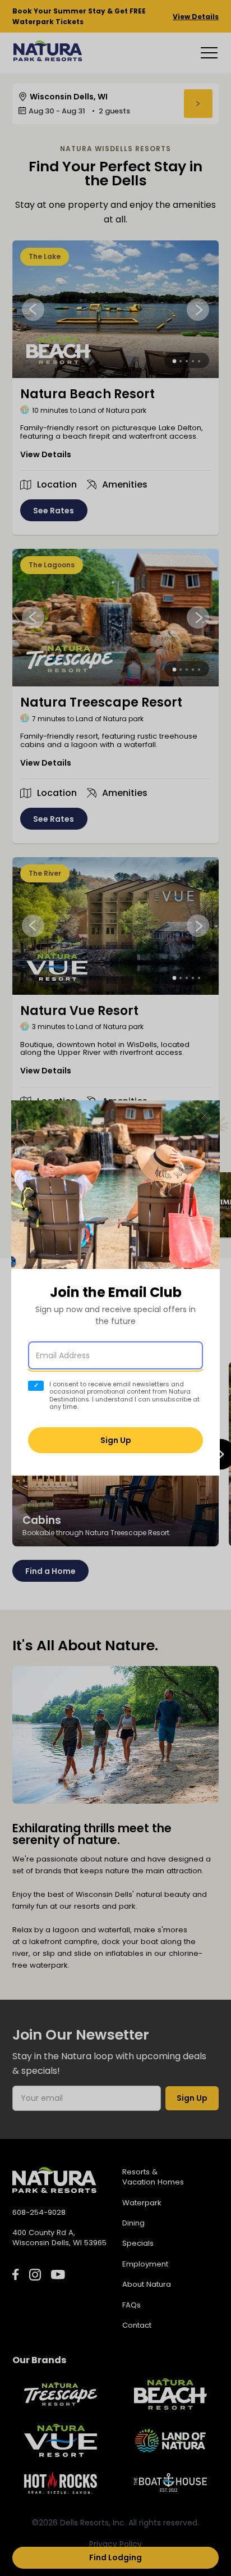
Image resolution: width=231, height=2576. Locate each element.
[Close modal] (205, 1116)
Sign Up (116, 1440)
